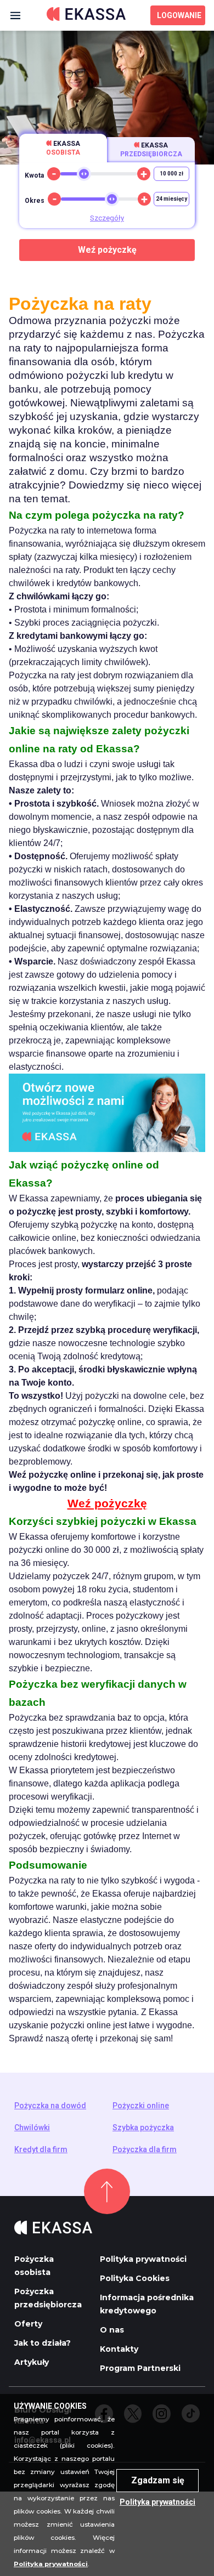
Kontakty (119, 2349)
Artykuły (32, 2362)
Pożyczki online (141, 2106)
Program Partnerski (140, 2368)
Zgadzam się (158, 2480)
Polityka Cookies (135, 2278)
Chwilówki (32, 2127)
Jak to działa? (43, 2343)
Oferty (28, 2324)
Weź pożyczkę (107, 250)
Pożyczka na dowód (50, 2106)
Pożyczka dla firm (145, 2149)
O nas (112, 2330)
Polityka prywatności (143, 2259)
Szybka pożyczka (143, 2127)
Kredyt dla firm (41, 2149)
